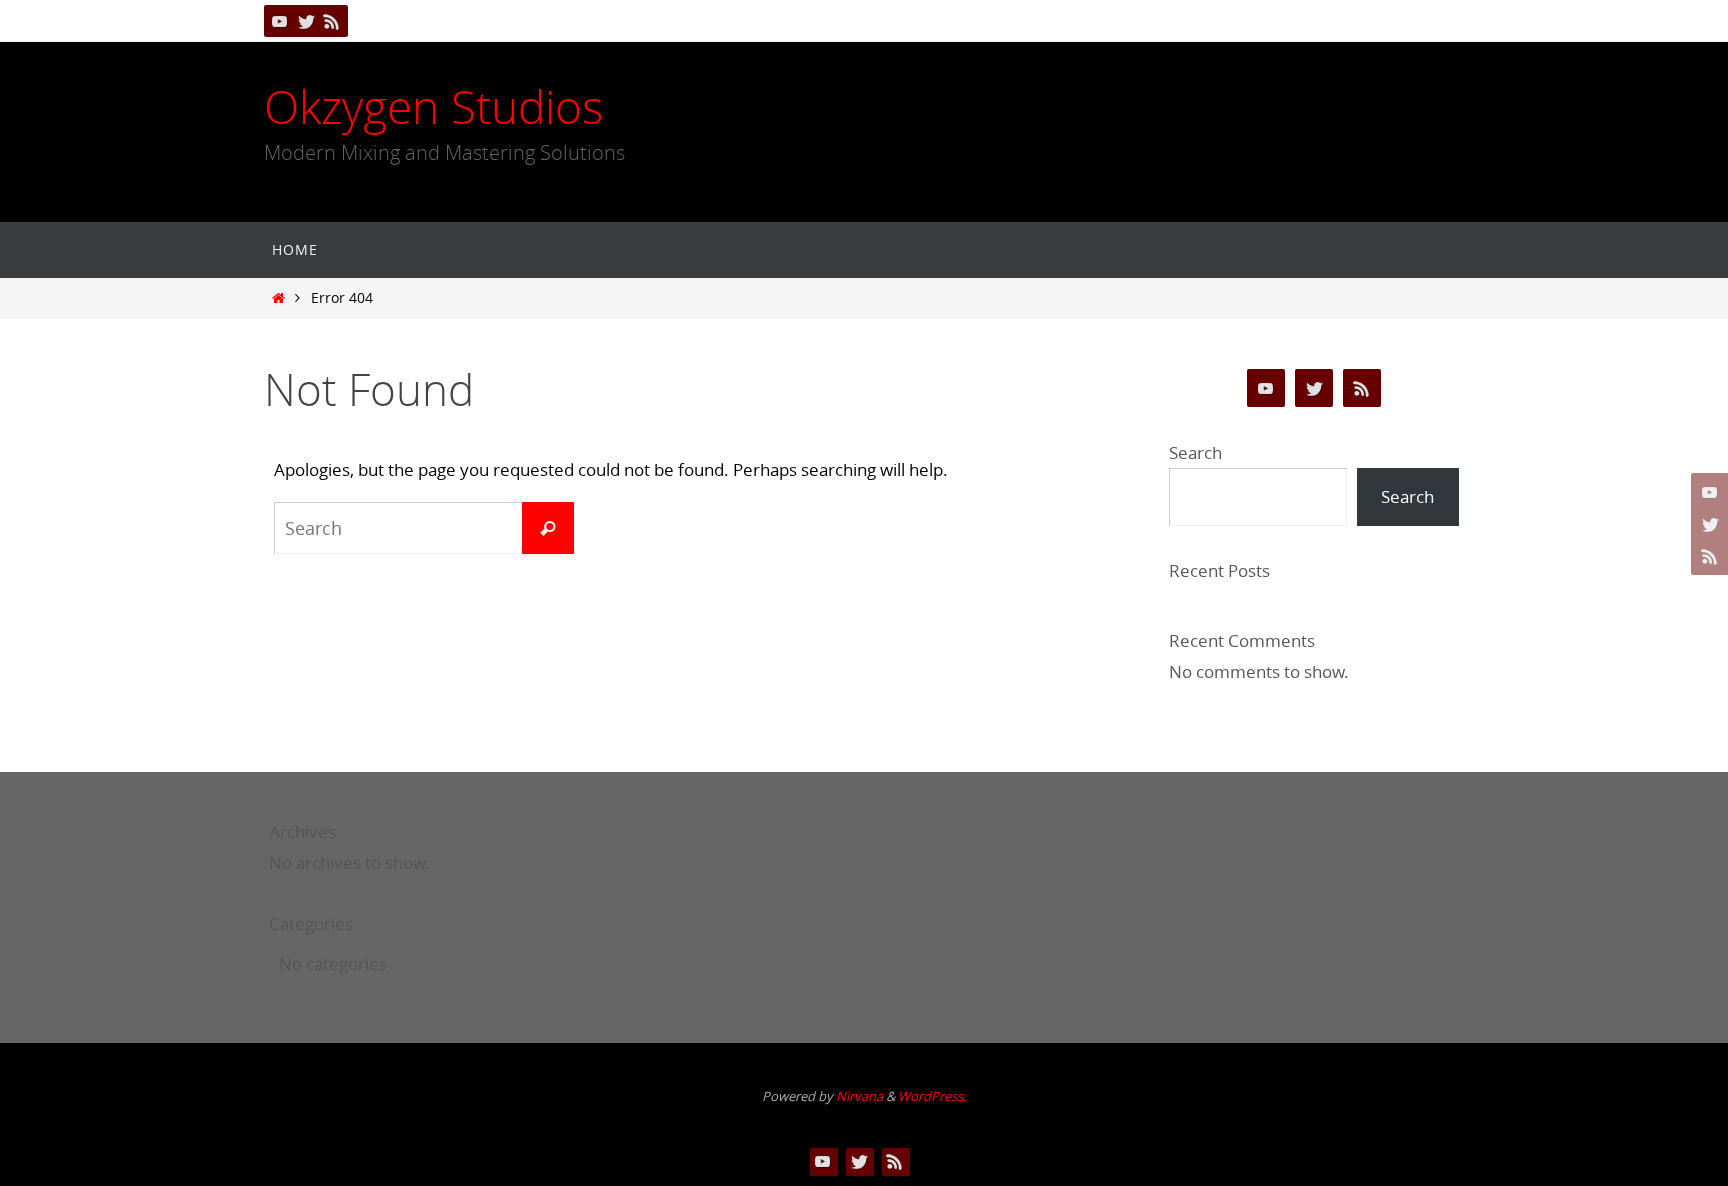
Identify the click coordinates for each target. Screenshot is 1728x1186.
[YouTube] (280, 21)
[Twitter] (306, 21)
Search (1195, 452)
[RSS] (332, 21)
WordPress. (932, 1096)
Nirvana (859, 1096)
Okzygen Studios (433, 107)
